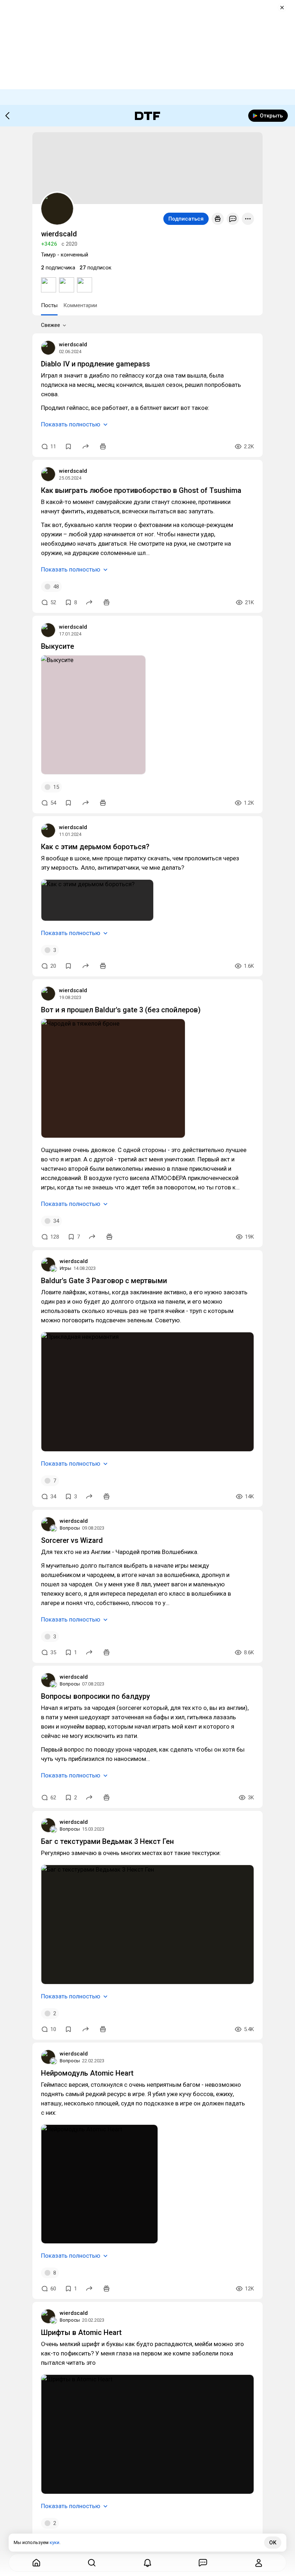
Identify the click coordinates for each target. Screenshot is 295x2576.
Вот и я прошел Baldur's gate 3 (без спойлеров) (121, 1010)
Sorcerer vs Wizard (72, 1540)
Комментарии (80, 305)
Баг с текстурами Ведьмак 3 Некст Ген (107, 1841)
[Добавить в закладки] (68, 447)
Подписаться (186, 219)
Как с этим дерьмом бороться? (95, 847)
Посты (49, 305)
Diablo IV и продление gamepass (96, 364)
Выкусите (58, 646)
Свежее (51, 325)
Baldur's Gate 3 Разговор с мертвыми (104, 1281)
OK (273, 2543)
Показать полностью (71, 424)
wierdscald (73, 344)
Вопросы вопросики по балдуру (96, 1696)
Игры (65, 1268)
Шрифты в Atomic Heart (81, 2332)
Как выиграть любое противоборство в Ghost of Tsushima (141, 490)
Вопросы (70, 1528)
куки (55, 2542)
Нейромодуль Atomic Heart (87, 2073)
